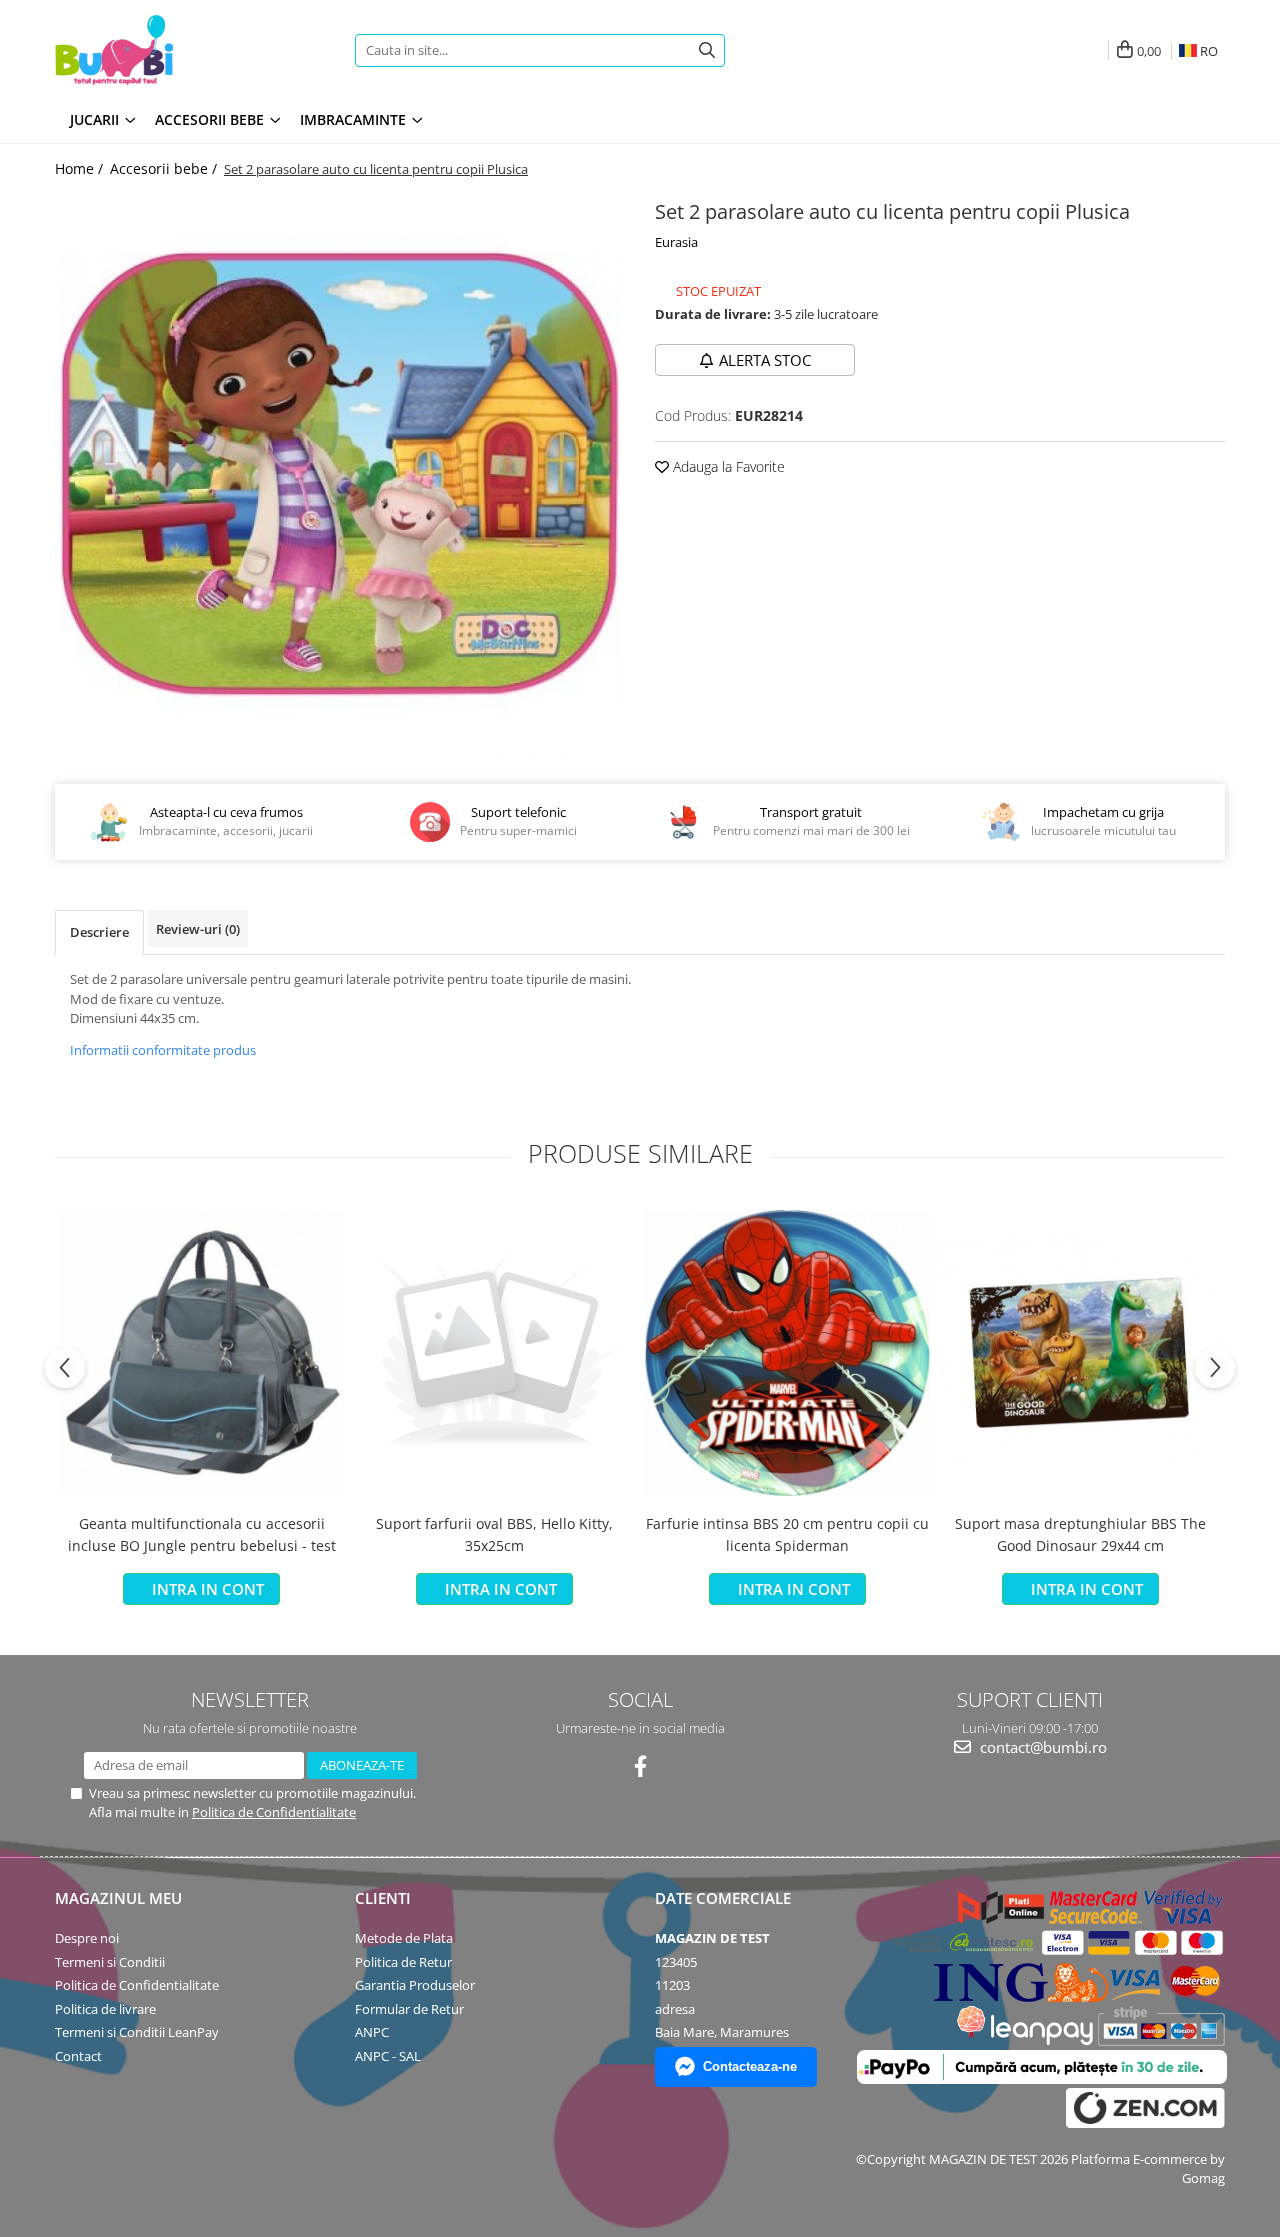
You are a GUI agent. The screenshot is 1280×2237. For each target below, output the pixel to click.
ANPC (372, 2032)
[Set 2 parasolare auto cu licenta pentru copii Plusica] (340, 474)
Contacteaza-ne (750, 2066)
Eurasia (676, 242)
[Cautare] (707, 50)
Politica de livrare (105, 2009)
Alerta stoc (765, 360)
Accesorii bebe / (165, 168)
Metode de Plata (404, 1938)
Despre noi (87, 1938)
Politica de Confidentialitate (274, 1812)
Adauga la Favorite (727, 466)
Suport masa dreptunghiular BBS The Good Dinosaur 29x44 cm (1080, 1534)
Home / (81, 168)
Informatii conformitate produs (163, 1050)
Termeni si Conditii (110, 1962)
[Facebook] (640, 1766)
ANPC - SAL (388, 2056)
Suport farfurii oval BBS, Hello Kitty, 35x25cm (494, 1534)
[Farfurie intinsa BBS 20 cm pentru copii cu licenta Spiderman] (787, 1353)
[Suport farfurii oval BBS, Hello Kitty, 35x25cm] (494, 1352)
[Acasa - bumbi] (180, 50)
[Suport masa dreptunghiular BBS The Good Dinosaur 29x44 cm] (1080, 1352)
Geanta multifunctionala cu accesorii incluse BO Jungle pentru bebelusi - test (202, 1534)
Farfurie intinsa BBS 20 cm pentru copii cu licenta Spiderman (787, 1534)
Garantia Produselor (415, 1985)
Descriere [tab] (99, 932)
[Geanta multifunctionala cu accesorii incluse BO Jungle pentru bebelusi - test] (201, 1352)
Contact (78, 2056)
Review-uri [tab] (198, 929)
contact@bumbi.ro (1041, 1747)
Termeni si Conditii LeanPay (137, 2032)
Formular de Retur (409, 2009)
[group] (340, 474)
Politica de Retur (403, 1962)
